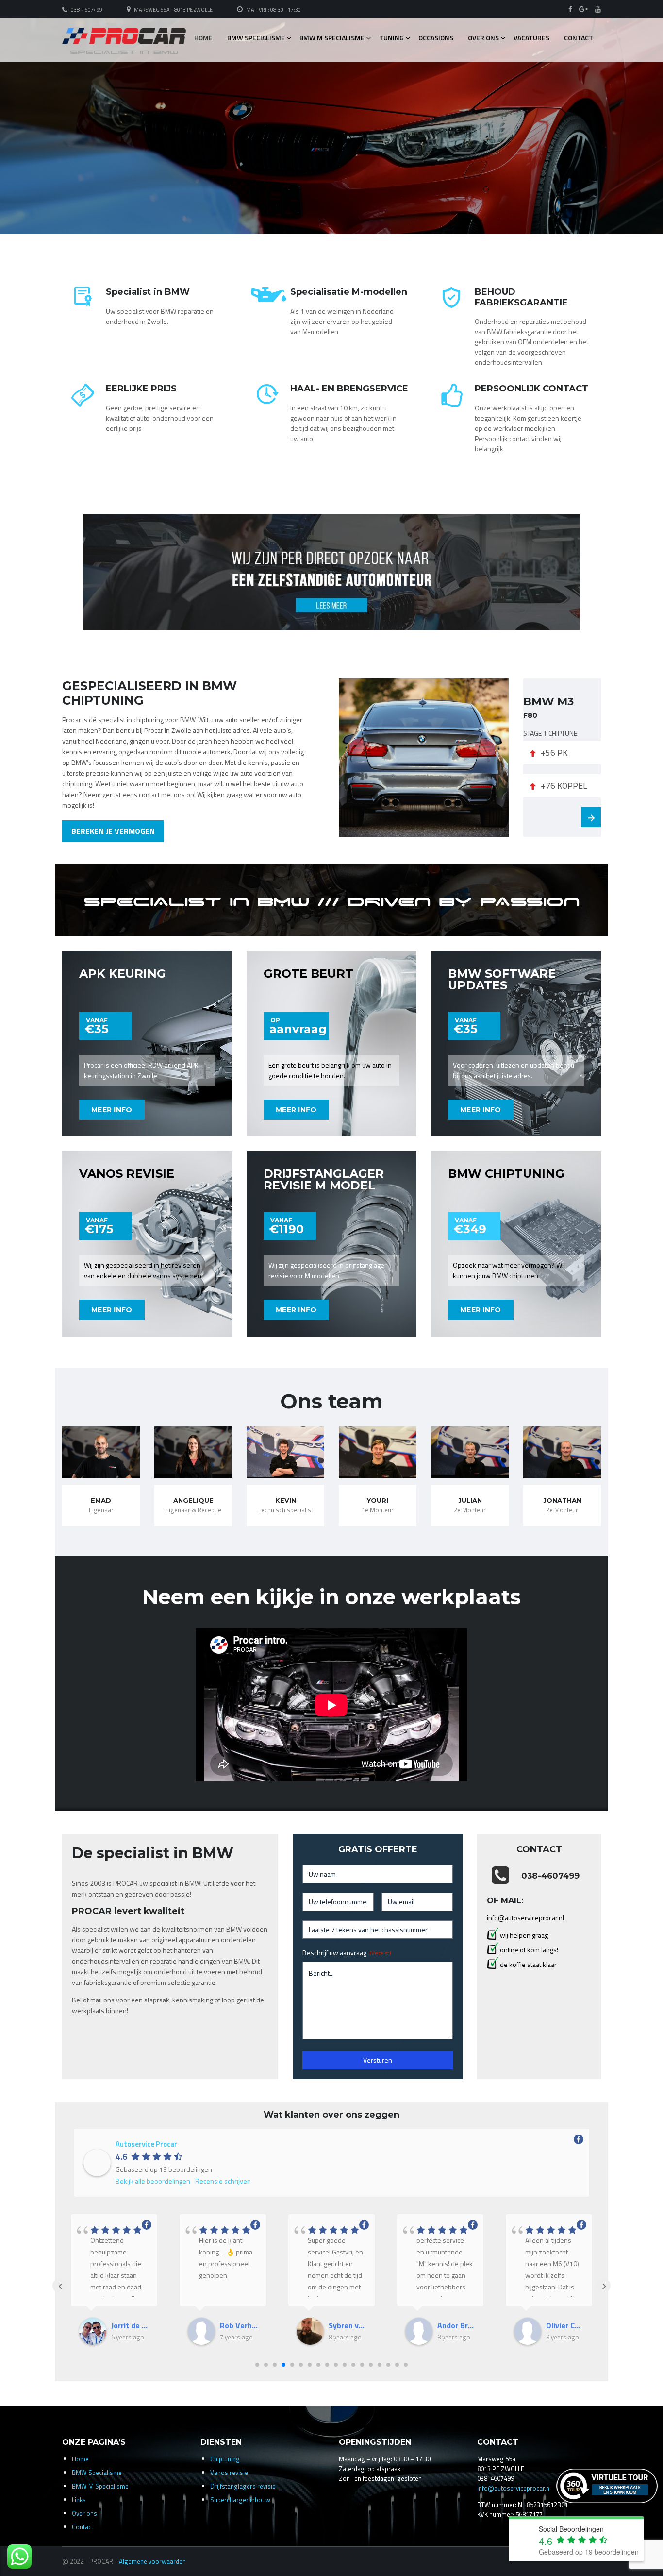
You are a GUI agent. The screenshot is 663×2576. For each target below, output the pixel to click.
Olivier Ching (565, 2325)
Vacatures (531, 38)
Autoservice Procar (146, 2144)
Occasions (436, 38)
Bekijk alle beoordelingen (153, 2181)
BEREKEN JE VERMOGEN (113, 831)
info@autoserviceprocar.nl (514, 2488)
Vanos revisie (229, 2473)
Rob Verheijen (239, 2325)
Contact (579, 38)
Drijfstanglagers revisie (243, 2486)
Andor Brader (456, 2325)
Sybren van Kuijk (348, 2325)
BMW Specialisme (256, 38)
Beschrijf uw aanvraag (347, 1953)
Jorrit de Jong (130, 2325)
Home (203, 38)
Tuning (391, 38)
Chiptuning (225, 2459)
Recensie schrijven (223, 2181)
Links (79, 2500)
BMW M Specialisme (332, 38)
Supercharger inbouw (240, 2500)
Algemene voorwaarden (152, 2561)
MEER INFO (112, 1110)
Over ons (483, 38)
